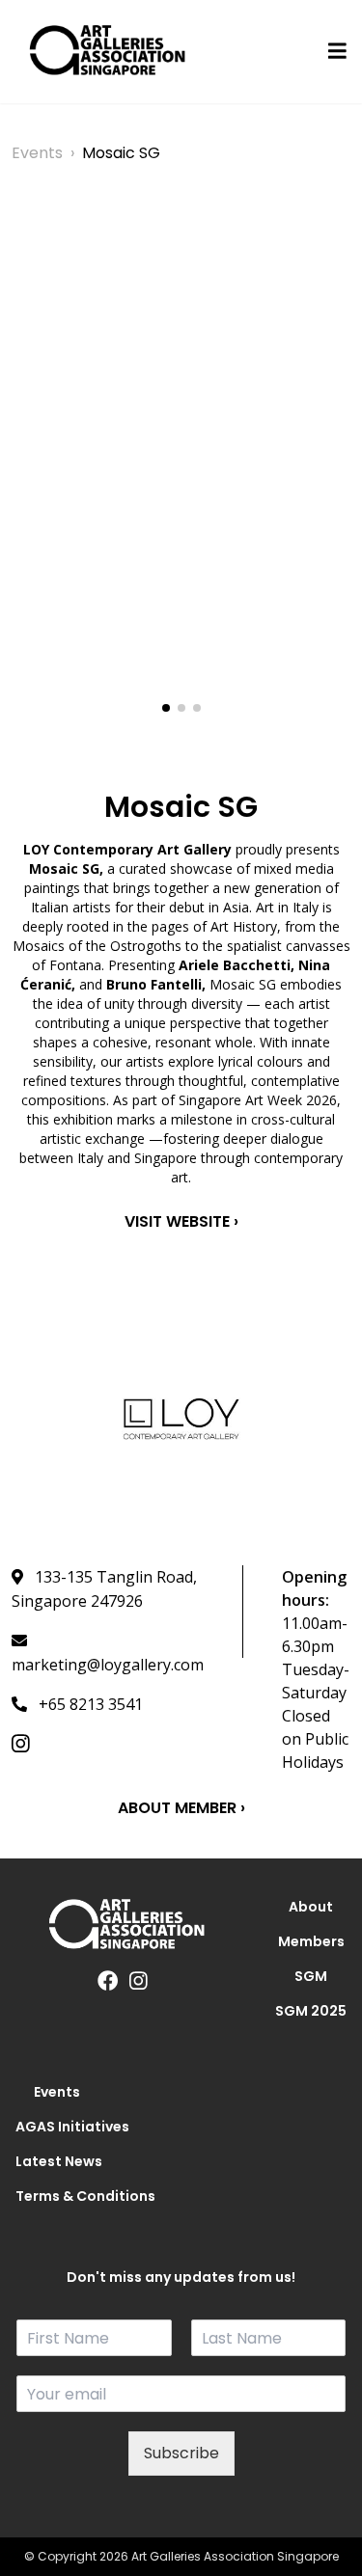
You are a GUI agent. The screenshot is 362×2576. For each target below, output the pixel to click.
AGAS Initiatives (57, 2127)
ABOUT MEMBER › (181, 1808)
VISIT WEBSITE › (181, 1221)
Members (311, 1941)
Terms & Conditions (57, 2196)
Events (37, 153)
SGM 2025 (311, 2011)
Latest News (57, 2161)
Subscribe (181, 2453)
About (311, 1907)
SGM (311, 1976)
